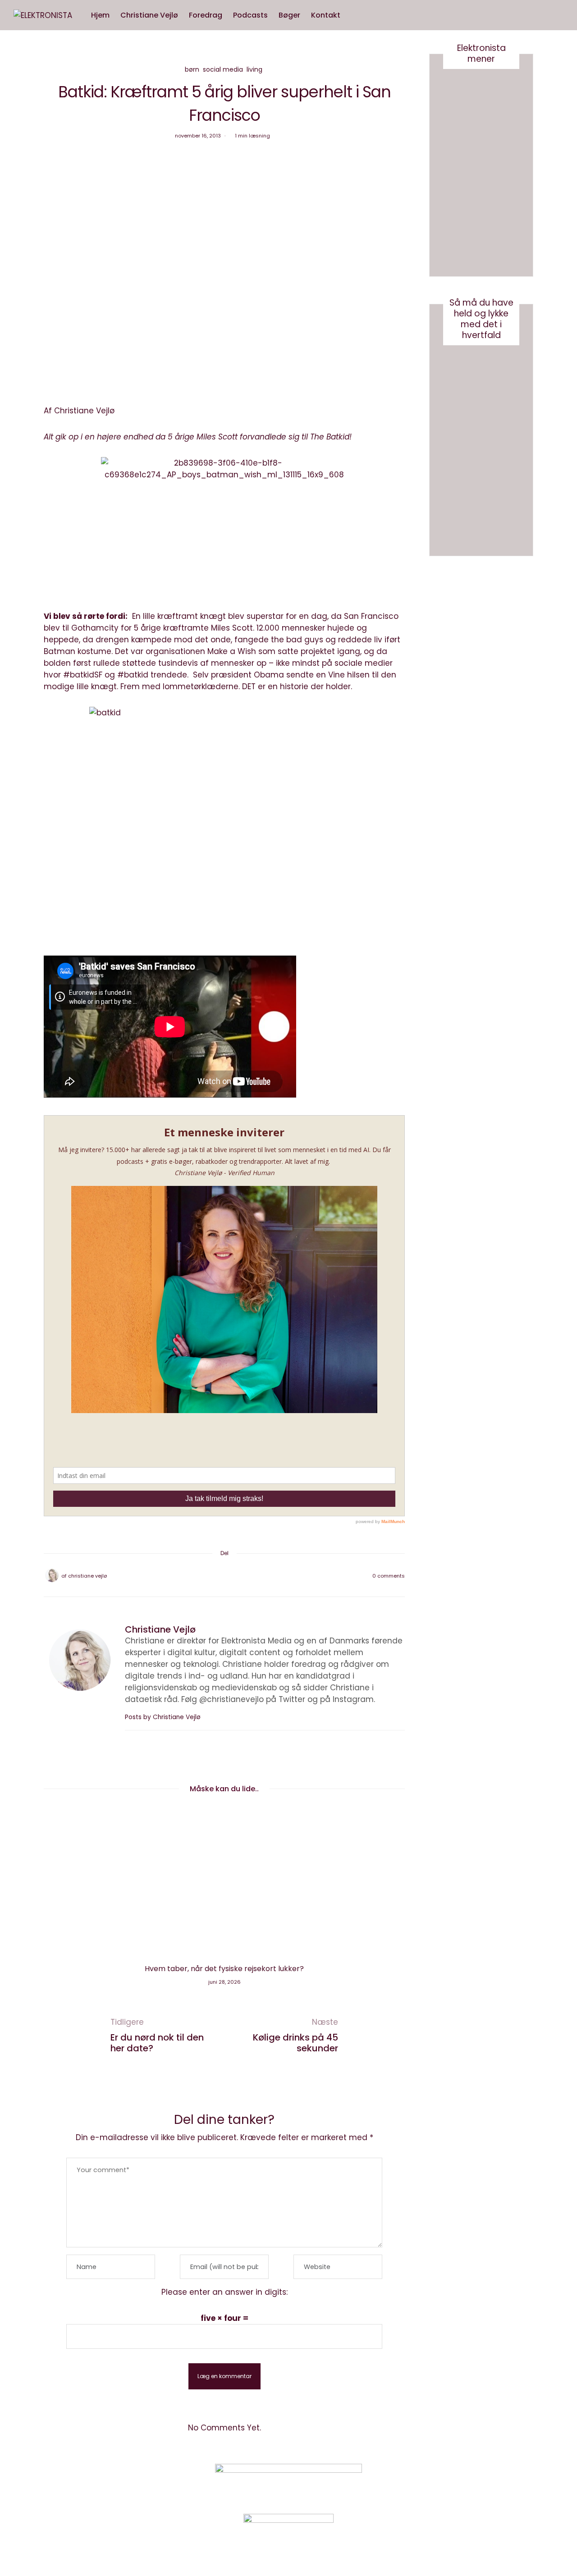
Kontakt (326, 15)
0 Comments (389, 1576)
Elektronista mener (481, 53)
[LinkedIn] (248, 1576)
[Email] (224, 1576)
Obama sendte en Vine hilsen (312, 675)
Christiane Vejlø (149, 15)
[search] (354, 15)
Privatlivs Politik (138, 2484)
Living (254, 69)
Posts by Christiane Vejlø (164, 1717)
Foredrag (206, 15)
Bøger (289, 15)
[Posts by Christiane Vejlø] (52, 1575)
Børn (192, 69)
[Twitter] (213, 1576)
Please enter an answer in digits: (224, 2292)
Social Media (223, 69)
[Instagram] (448, 2483)
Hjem (100, 15)
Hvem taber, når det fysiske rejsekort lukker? (224, 1969)
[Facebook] (201, 1576)
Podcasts (250, 15)
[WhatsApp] (236, 1576)
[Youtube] (471, 2483)
